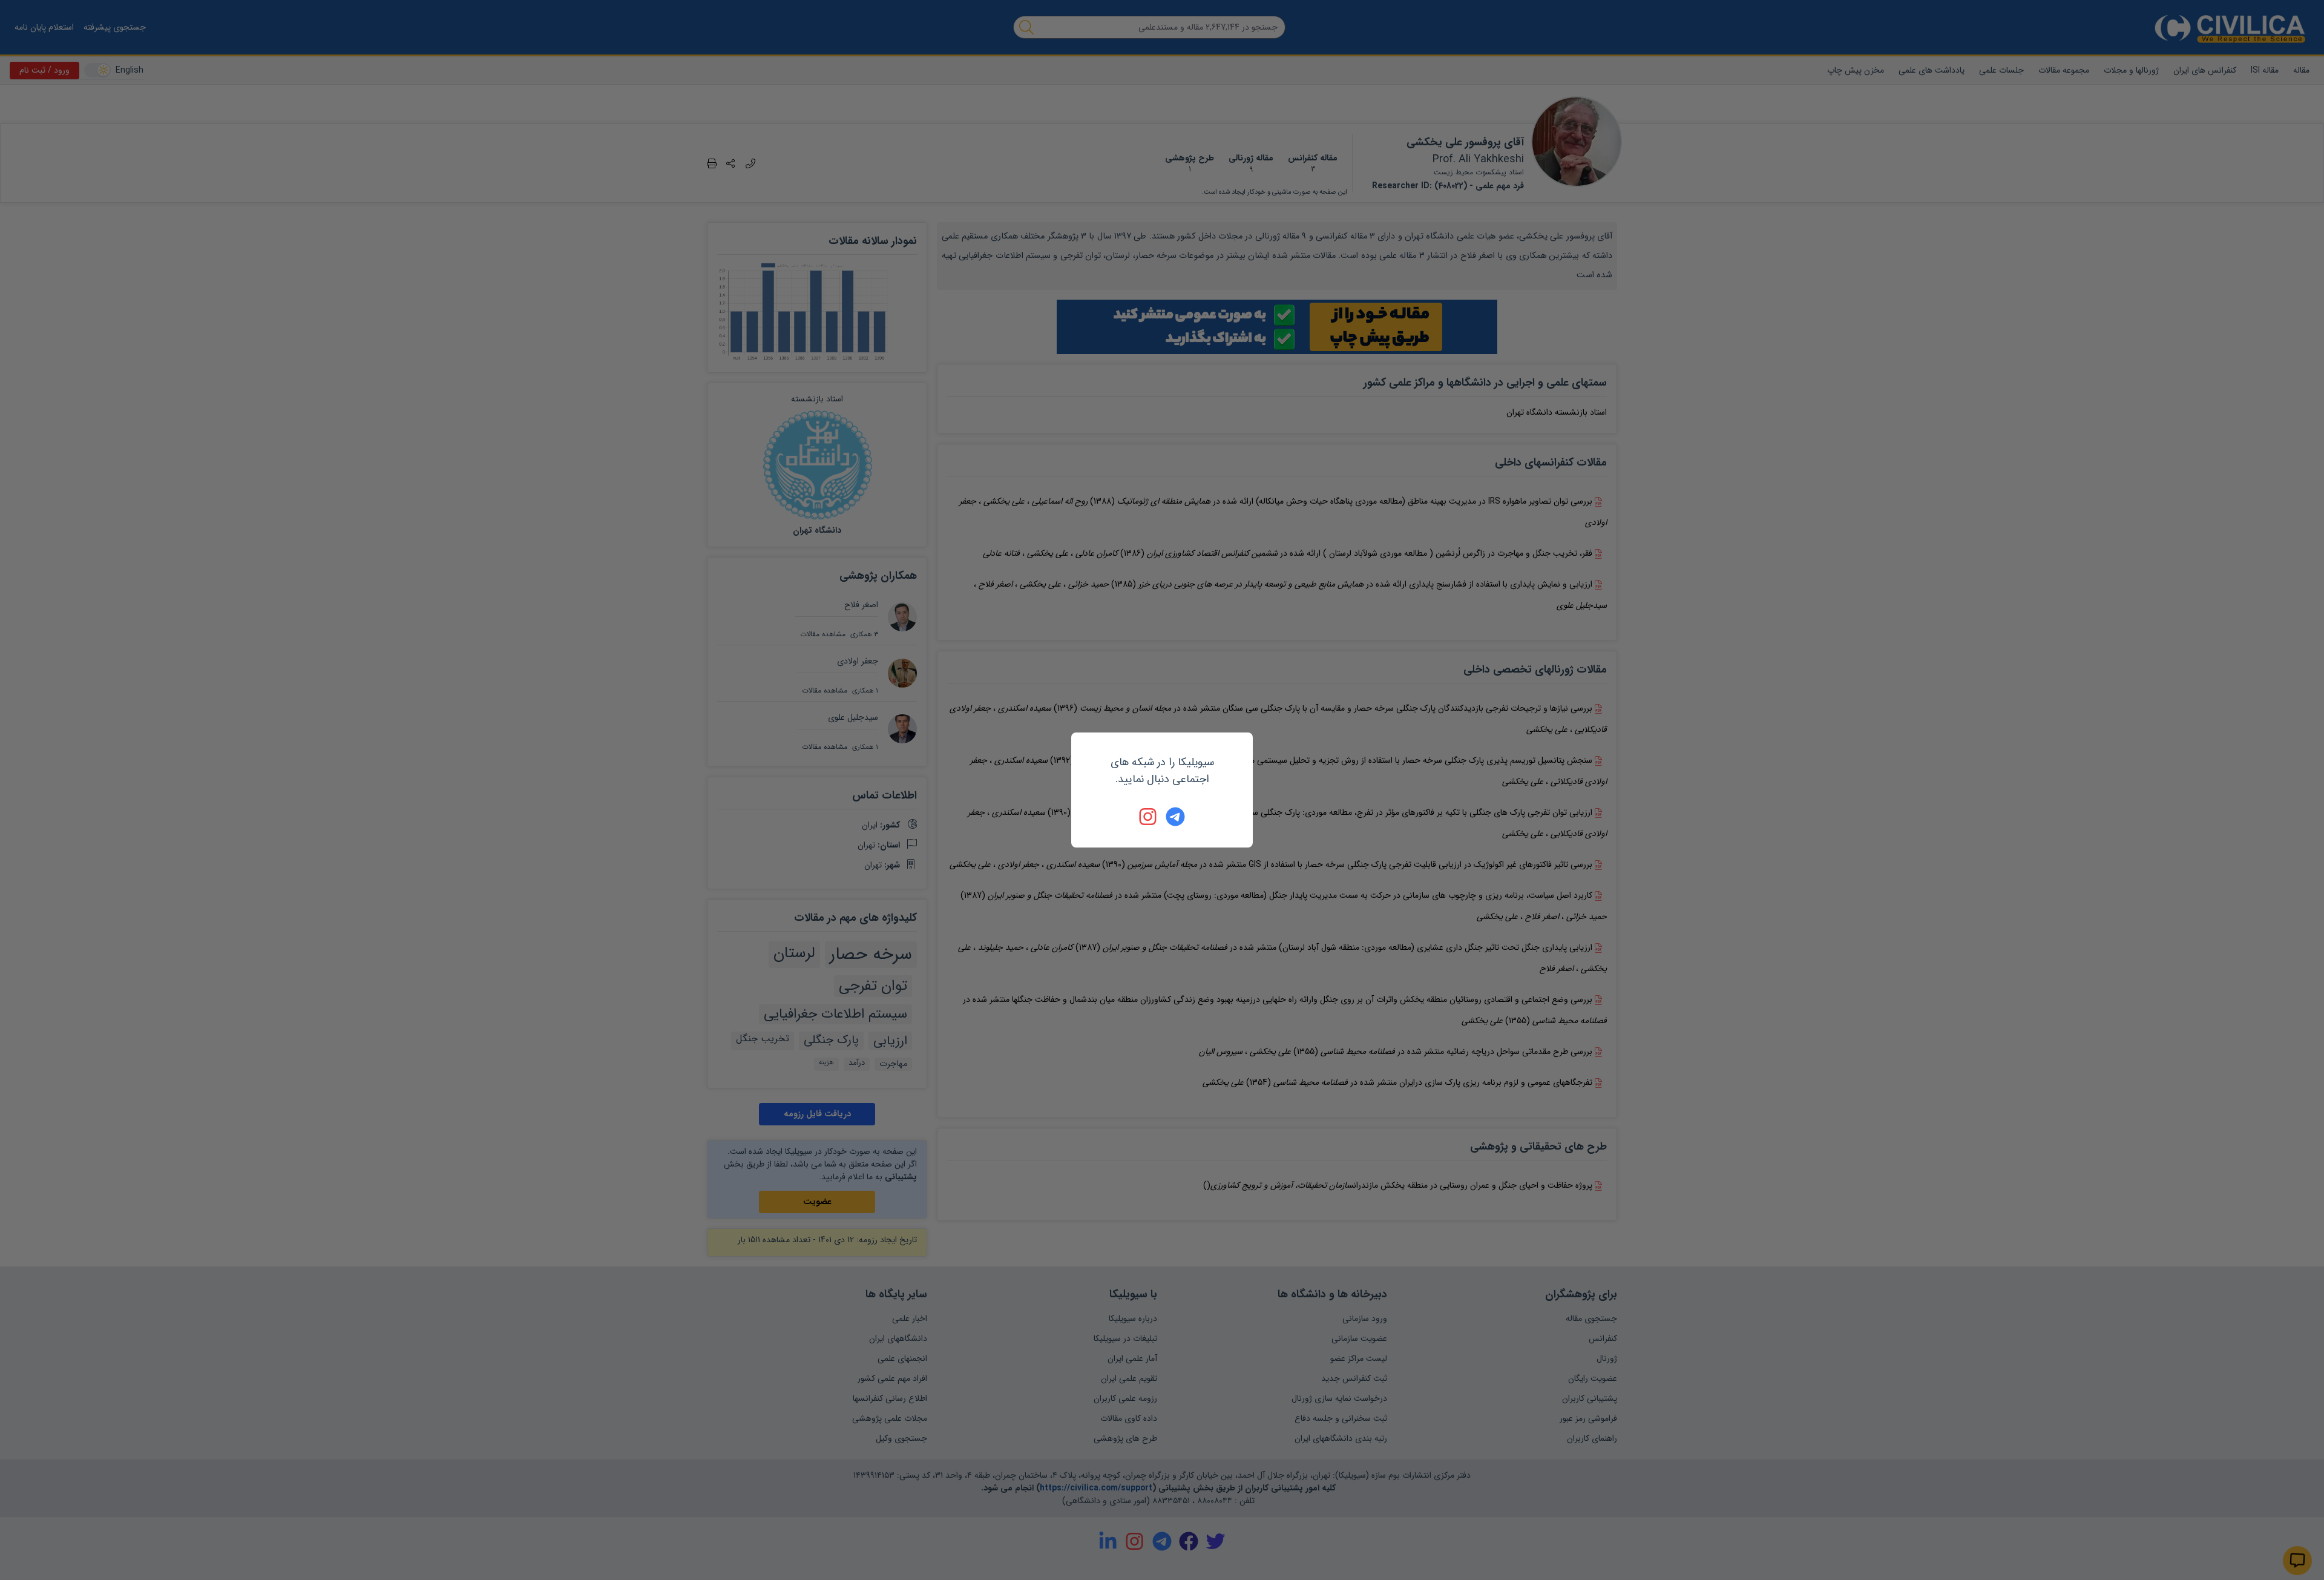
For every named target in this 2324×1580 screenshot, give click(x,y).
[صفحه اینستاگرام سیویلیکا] (1149, 817)
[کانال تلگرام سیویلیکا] (1175, 817)
